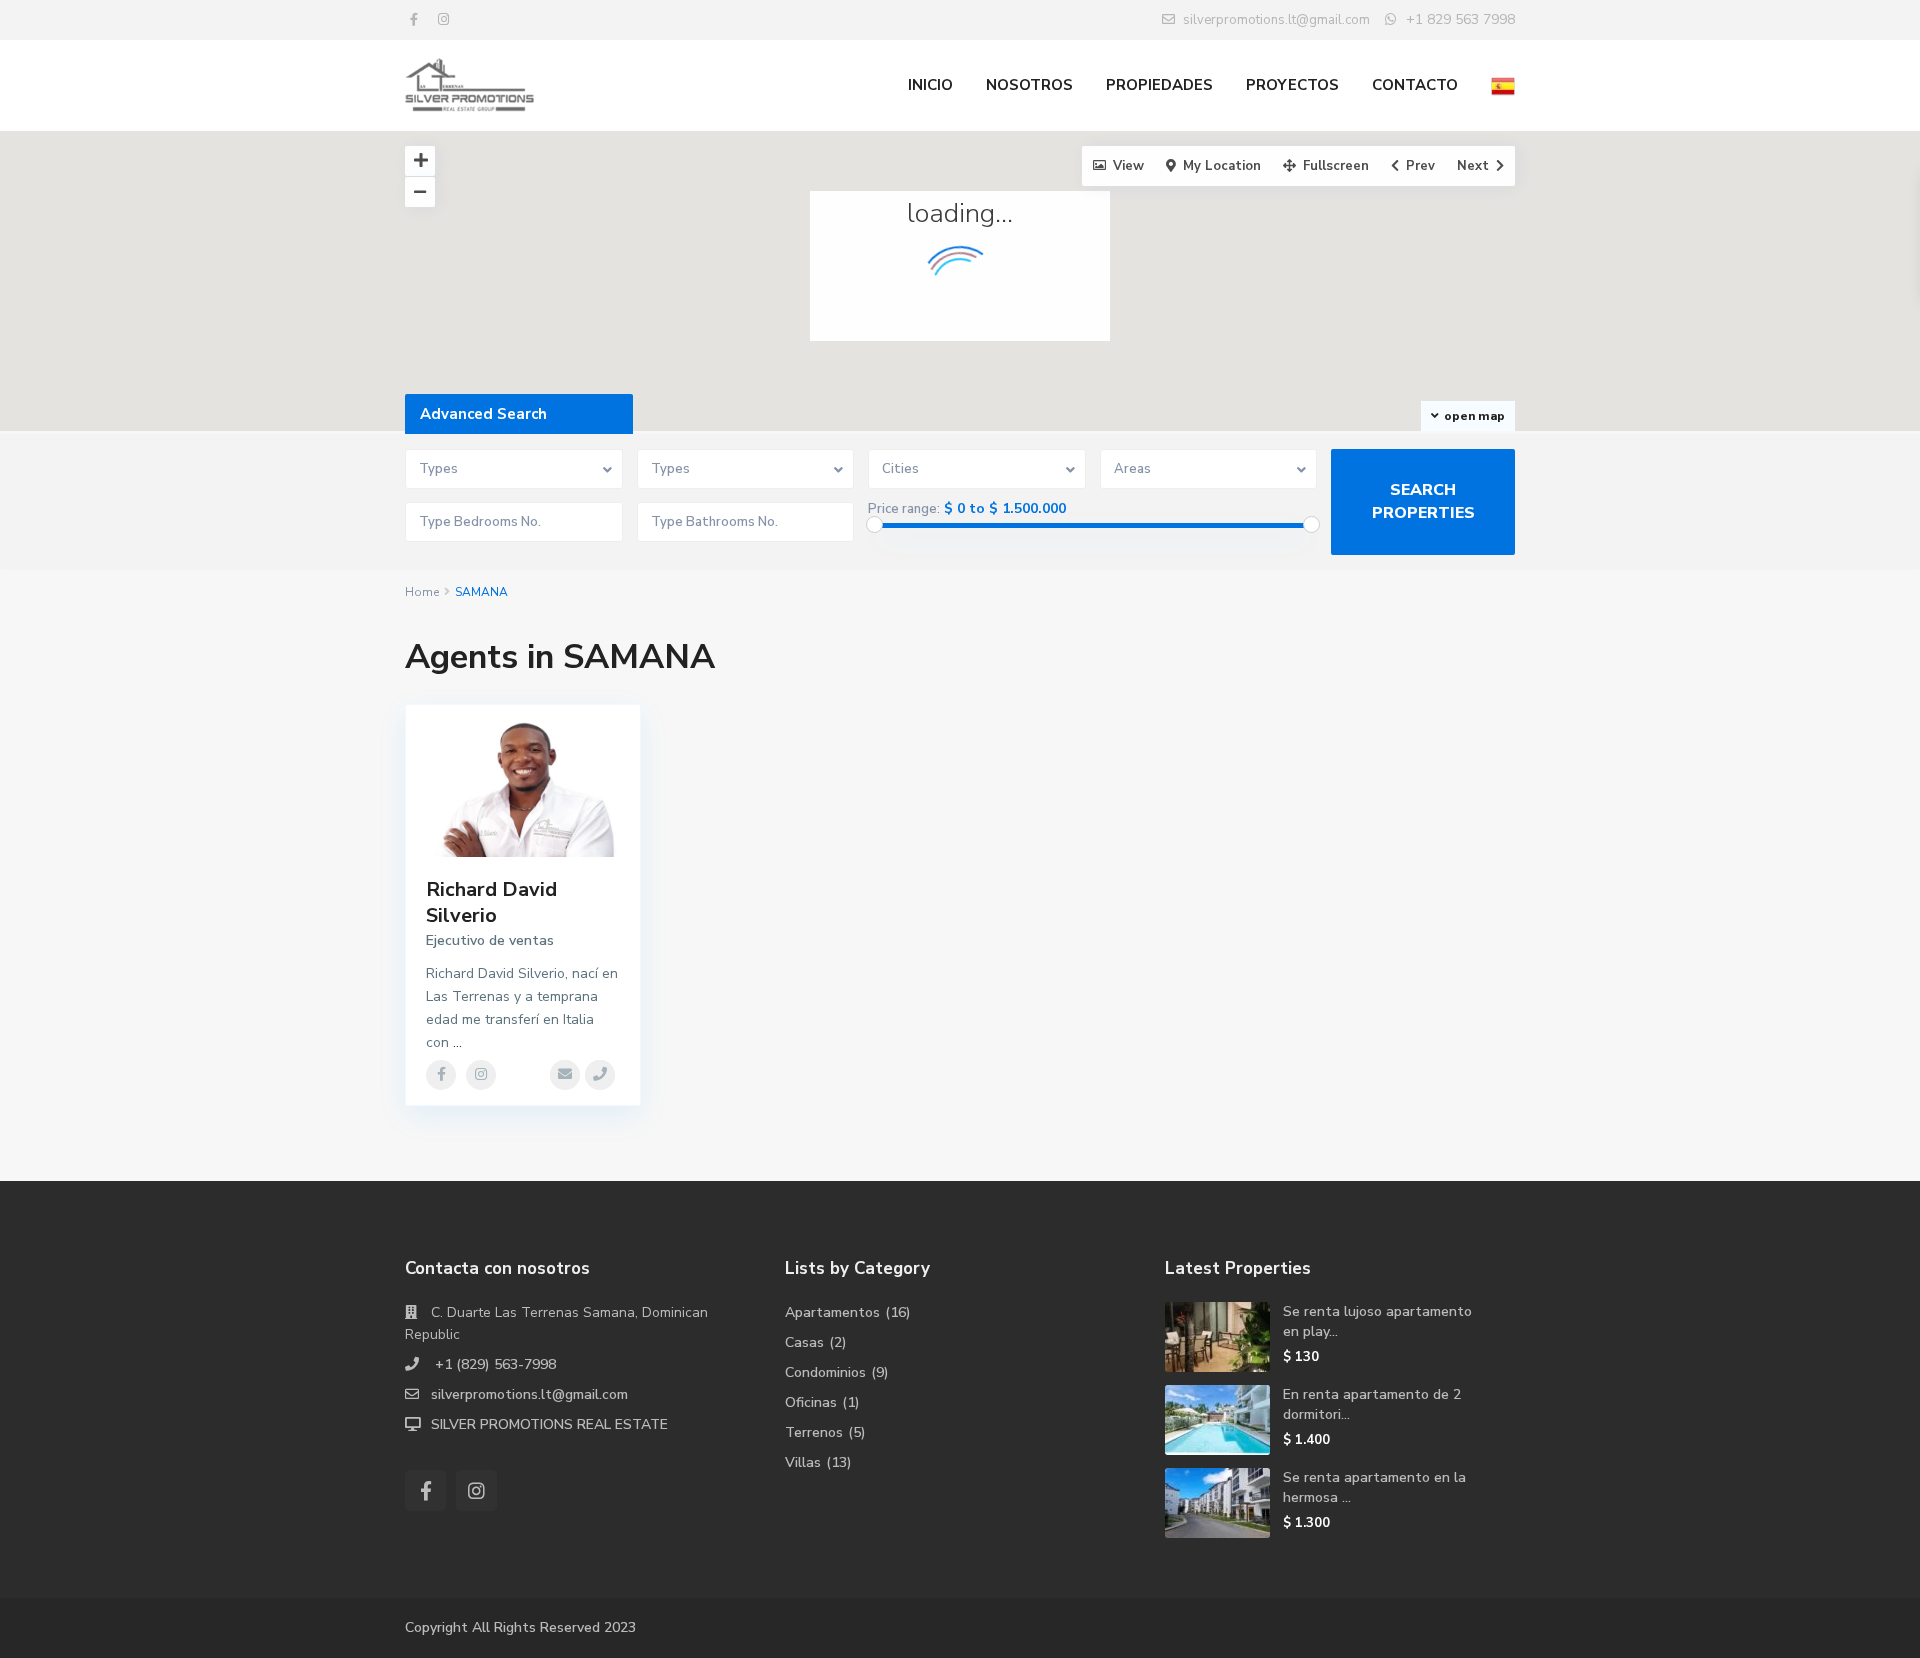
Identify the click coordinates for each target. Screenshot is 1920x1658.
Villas (803, 1462)
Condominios (825, 1372)
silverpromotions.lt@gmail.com (529, 1394)
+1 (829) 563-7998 (493, 1364)
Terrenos (814, 1432)
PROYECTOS (1292, 85)
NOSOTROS (1029, 85)
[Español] (1503, 85)
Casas (804, 1342)
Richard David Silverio (491, 902)
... (457, 1042)
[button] (1171, 317)
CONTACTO (1415, 85)
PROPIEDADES (1159, 85)
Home (422, 592)
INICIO (930, 85)
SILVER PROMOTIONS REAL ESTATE (549, 1424)
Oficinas (811, 1402)
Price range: (904, 509)
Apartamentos (832, 1312)
